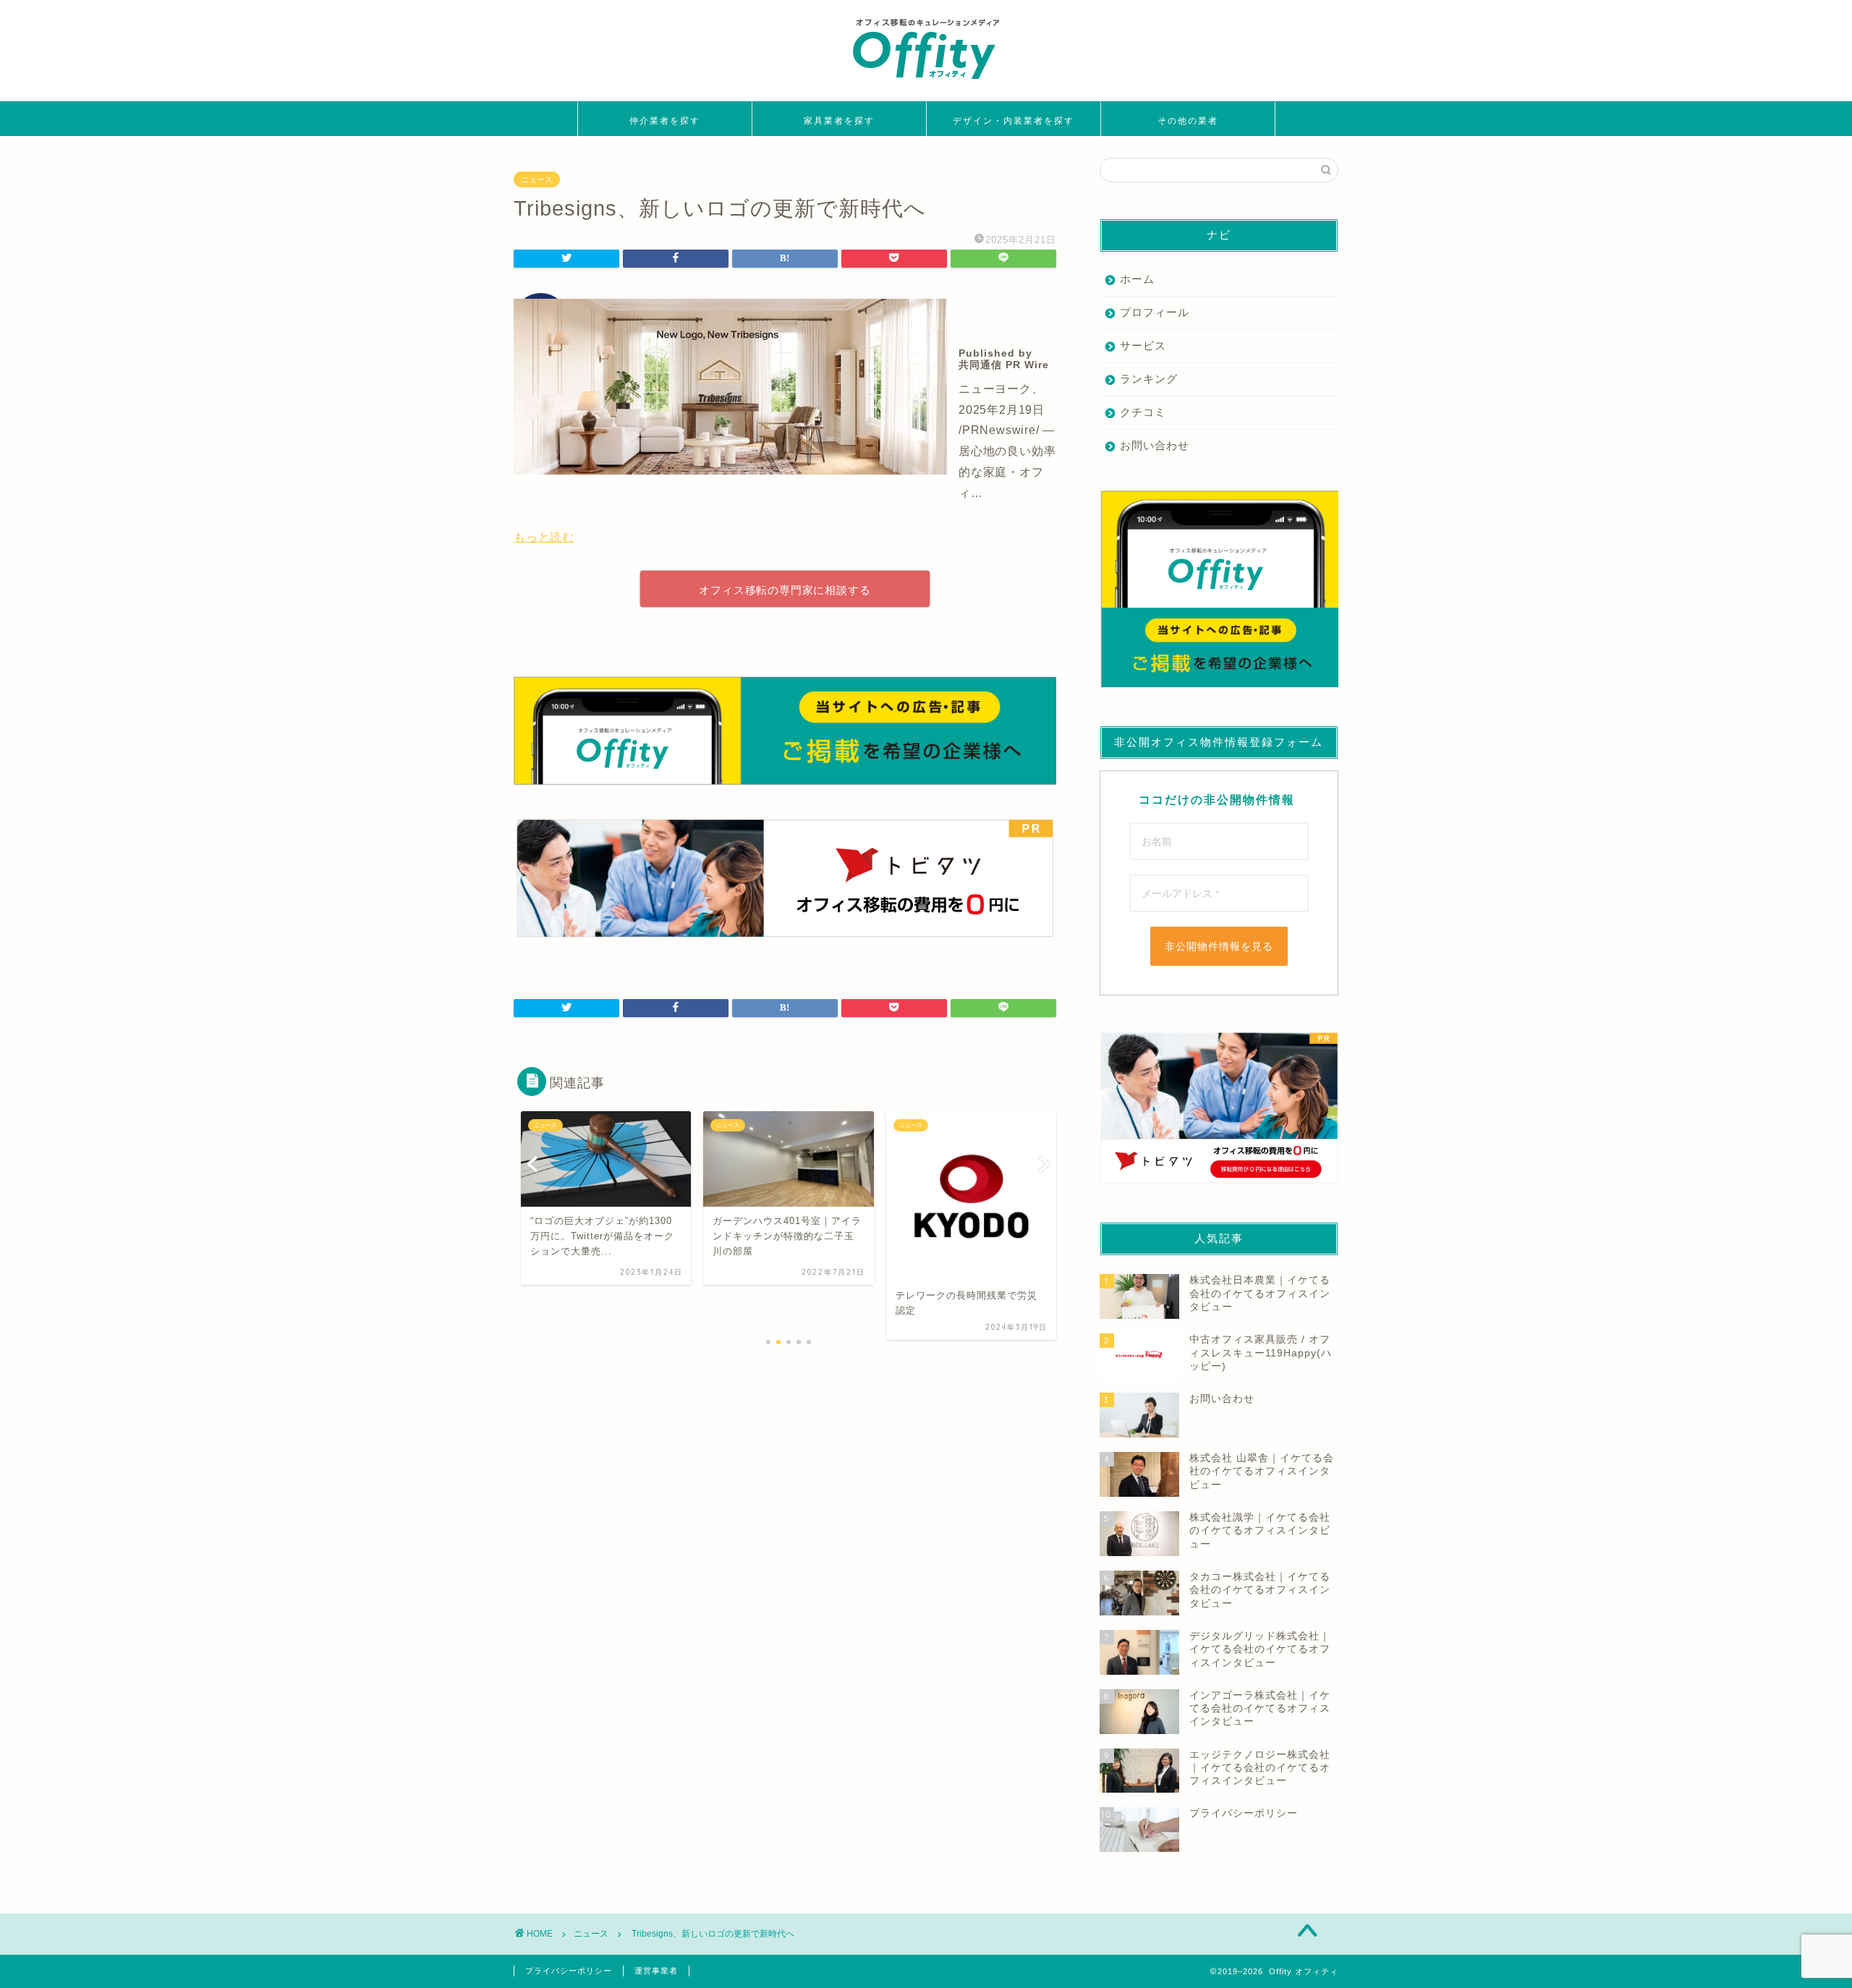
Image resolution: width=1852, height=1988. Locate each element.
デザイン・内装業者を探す (1014, 120)
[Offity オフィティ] (926, 84)
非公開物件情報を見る (1219, 946)
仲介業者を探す (665, 120)
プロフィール (1155, 312)
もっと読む (544, 537)
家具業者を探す (839, 120)
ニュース (537, 179)
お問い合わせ (1155, 445)
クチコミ (1143, 412)
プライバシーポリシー (569, 1971)
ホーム (1137, 279)
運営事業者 (656, 1971)
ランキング (1149, 379)
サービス (1143, 345)
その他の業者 (1188, 120)
